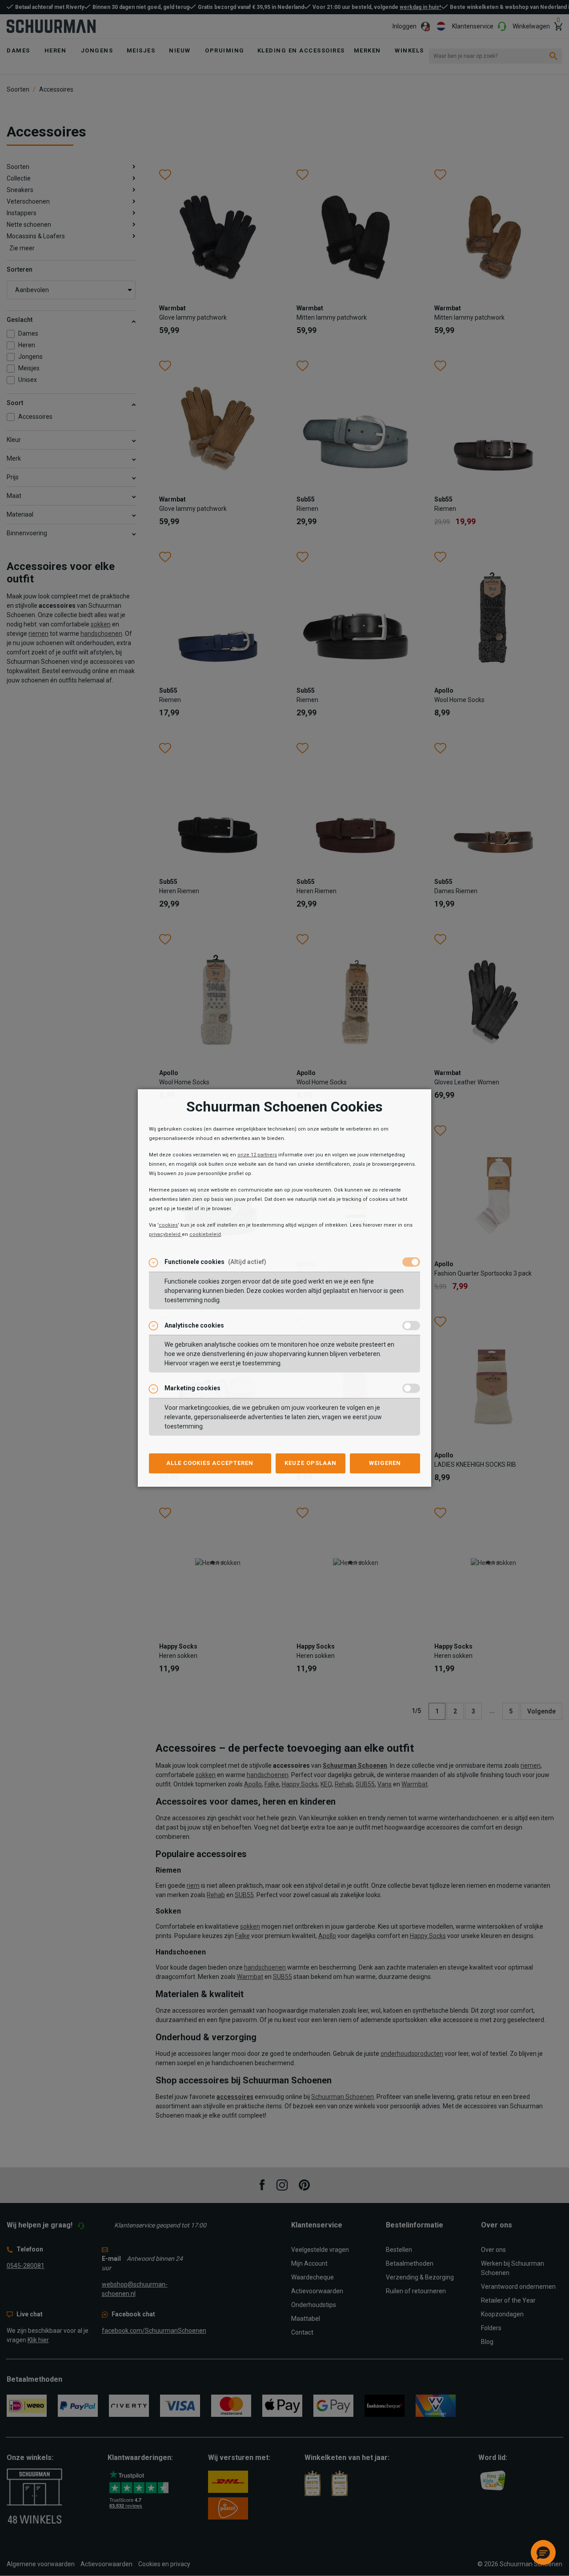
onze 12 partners (257, 1155)
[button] (543, 2552)
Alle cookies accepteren (210, 1463)
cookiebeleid (205, 1234)
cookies (168, 1225)
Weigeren (385, 1463)
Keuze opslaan (311, 1463)
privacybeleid (165, 1234)
